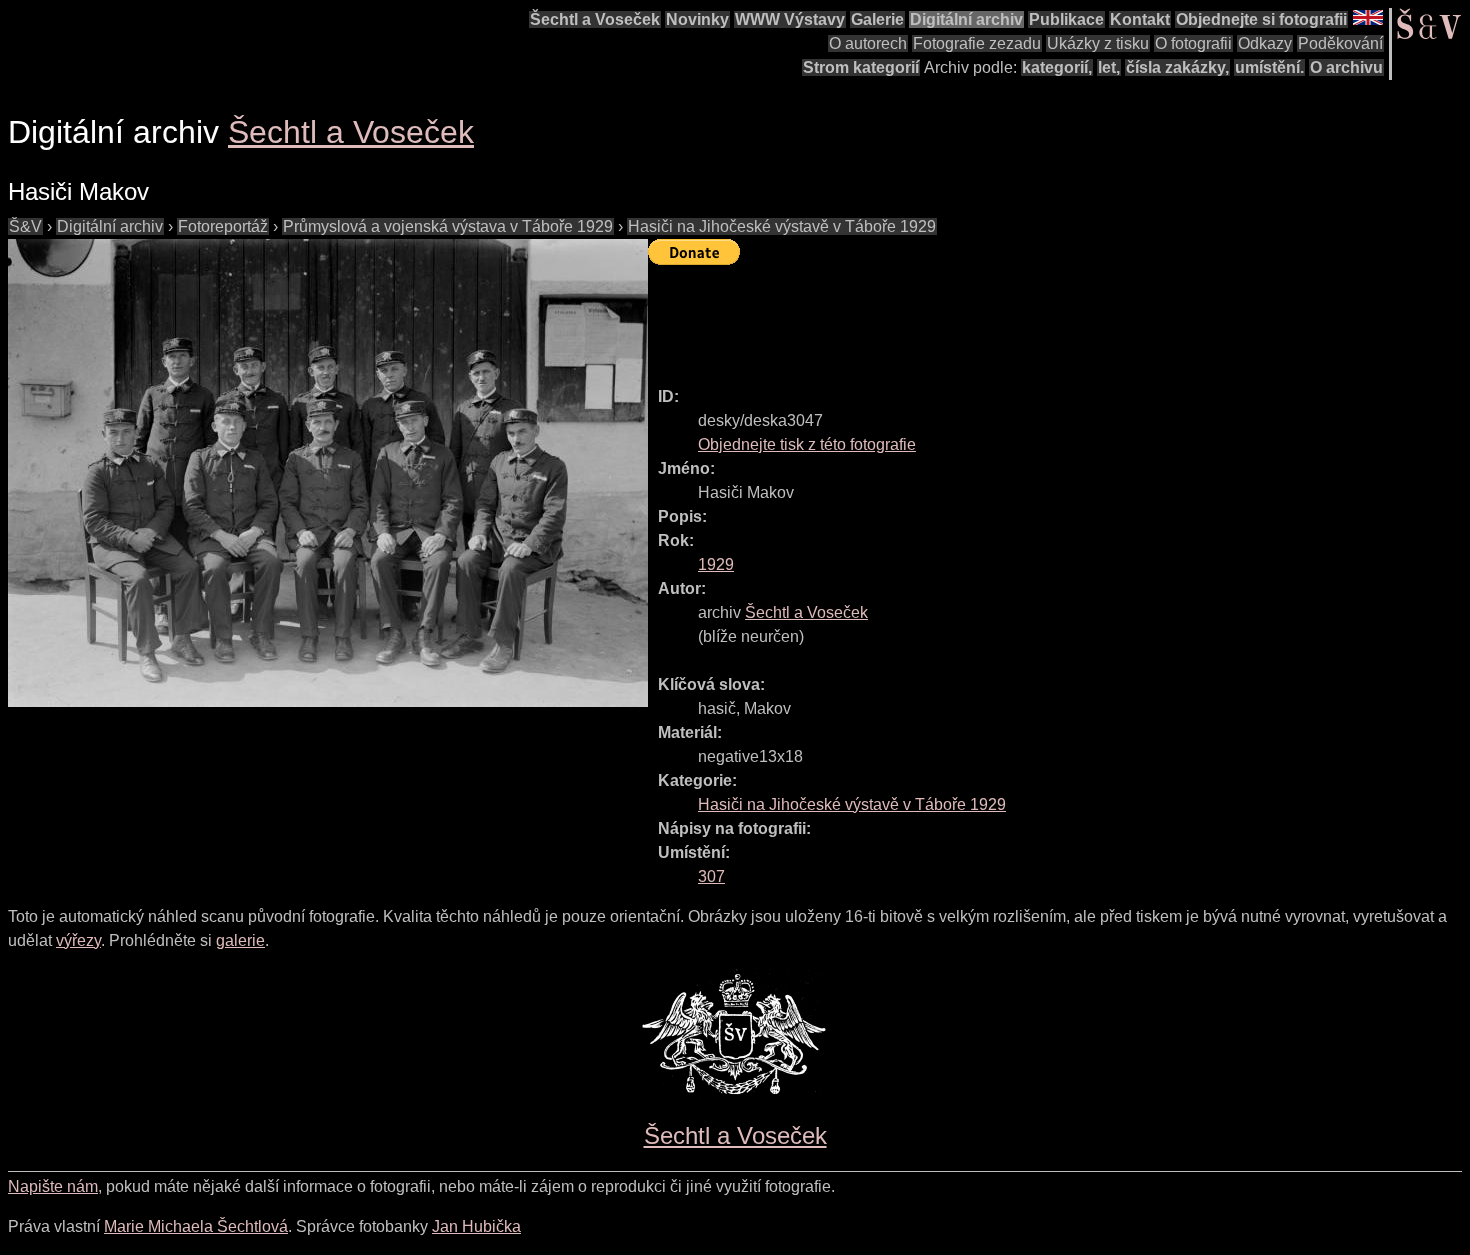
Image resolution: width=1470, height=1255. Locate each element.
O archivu (1346, 67)
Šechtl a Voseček (595, 19)
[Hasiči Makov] (328, 473)
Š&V (25, 226)
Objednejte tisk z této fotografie (807, 444)
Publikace (1066, 19)
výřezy (78, 940)
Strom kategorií (861, 67)
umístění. (1269, 67)
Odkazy (1265, 43)
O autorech (868, 43)
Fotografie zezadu (977, 43)
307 (711, 876)
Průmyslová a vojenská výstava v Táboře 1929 (448, 226)
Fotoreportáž (223, 226)
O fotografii (1193, 43)
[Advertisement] (1012, 317)
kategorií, (1057, 67)
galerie (240, 940)
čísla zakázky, (1177, 67)
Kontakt (1140, 19)
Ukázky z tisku (1098, 43)
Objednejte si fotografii (1261, 19)
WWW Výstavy (790, 19)
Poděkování (1340, 43)
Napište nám (53, 1186)
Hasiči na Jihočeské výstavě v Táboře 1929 (782, 226)
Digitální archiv (966, 19)
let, (1109, 67)
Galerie (877, 19)
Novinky (697, 19)
